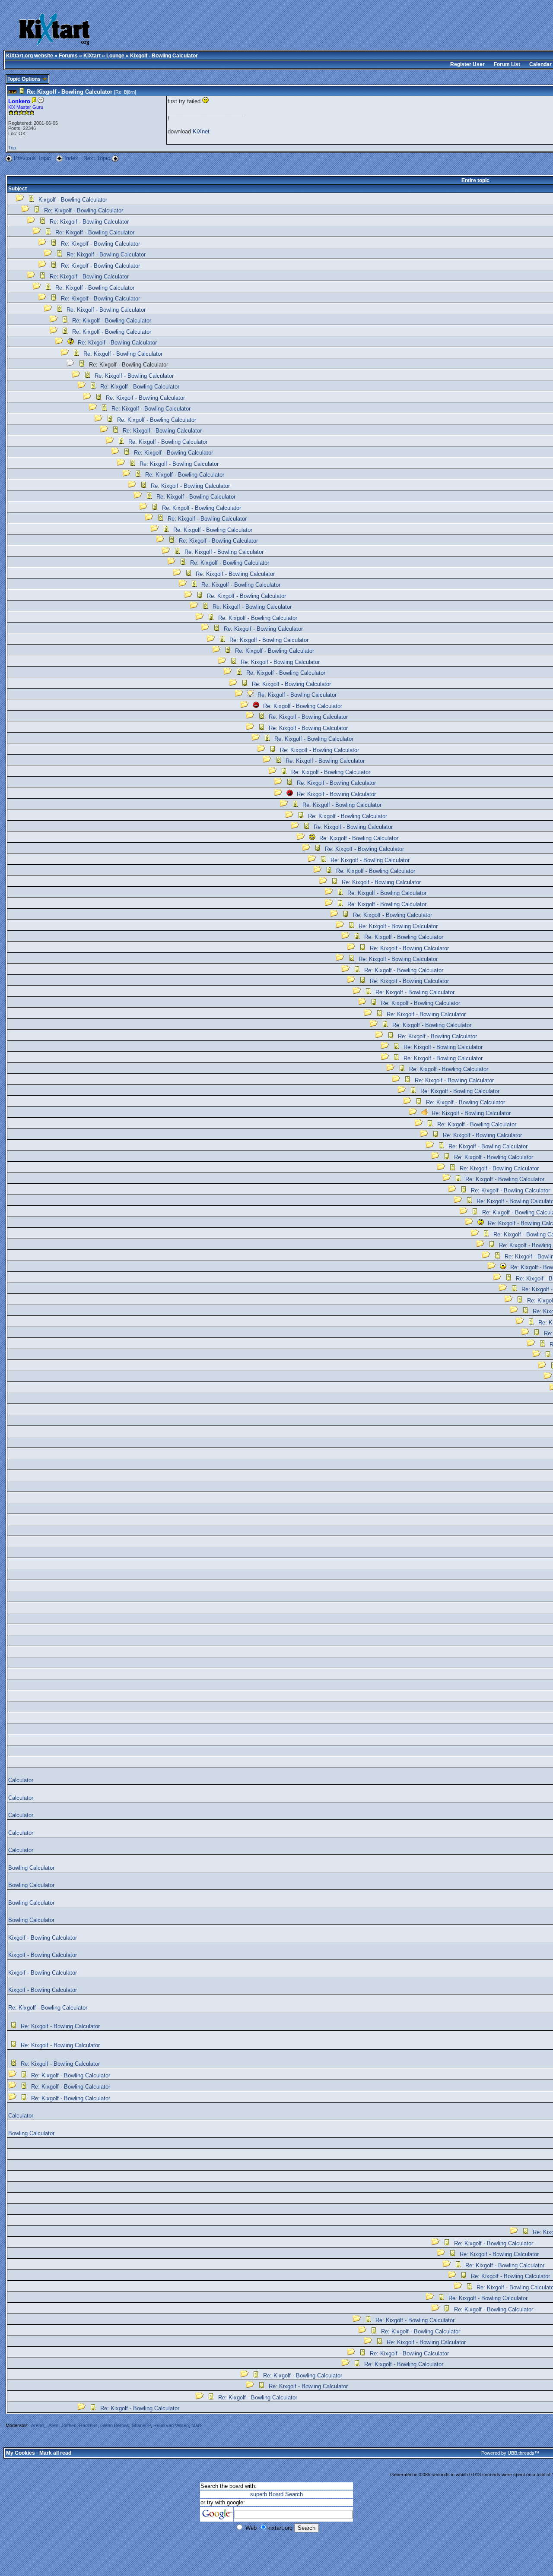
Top (12, 148)
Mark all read (55, 2453)
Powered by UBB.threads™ (510, 2453)
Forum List (507, 64)
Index (72, 158)
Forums (68, 56)
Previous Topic (32, 158)
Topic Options (25, 79)
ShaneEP (141, 2425)
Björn (129, 92)
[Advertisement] (272, 30)
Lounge (115, 56)
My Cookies (21, 2453)
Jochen (69, 2425)
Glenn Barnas (115, 2425)
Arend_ (39, 2425)
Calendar (540, 64)
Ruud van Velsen (171, 2425)
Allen (53, 2425)
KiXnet (201, 131)
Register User (467, 64)
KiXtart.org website (30, 56)
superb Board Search (276, 2494)
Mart (196, 2425)
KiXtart (92, 56)
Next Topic (97, 158)
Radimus (88, 2425)
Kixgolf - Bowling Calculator (73, 200)
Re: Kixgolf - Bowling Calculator (84, 210)
